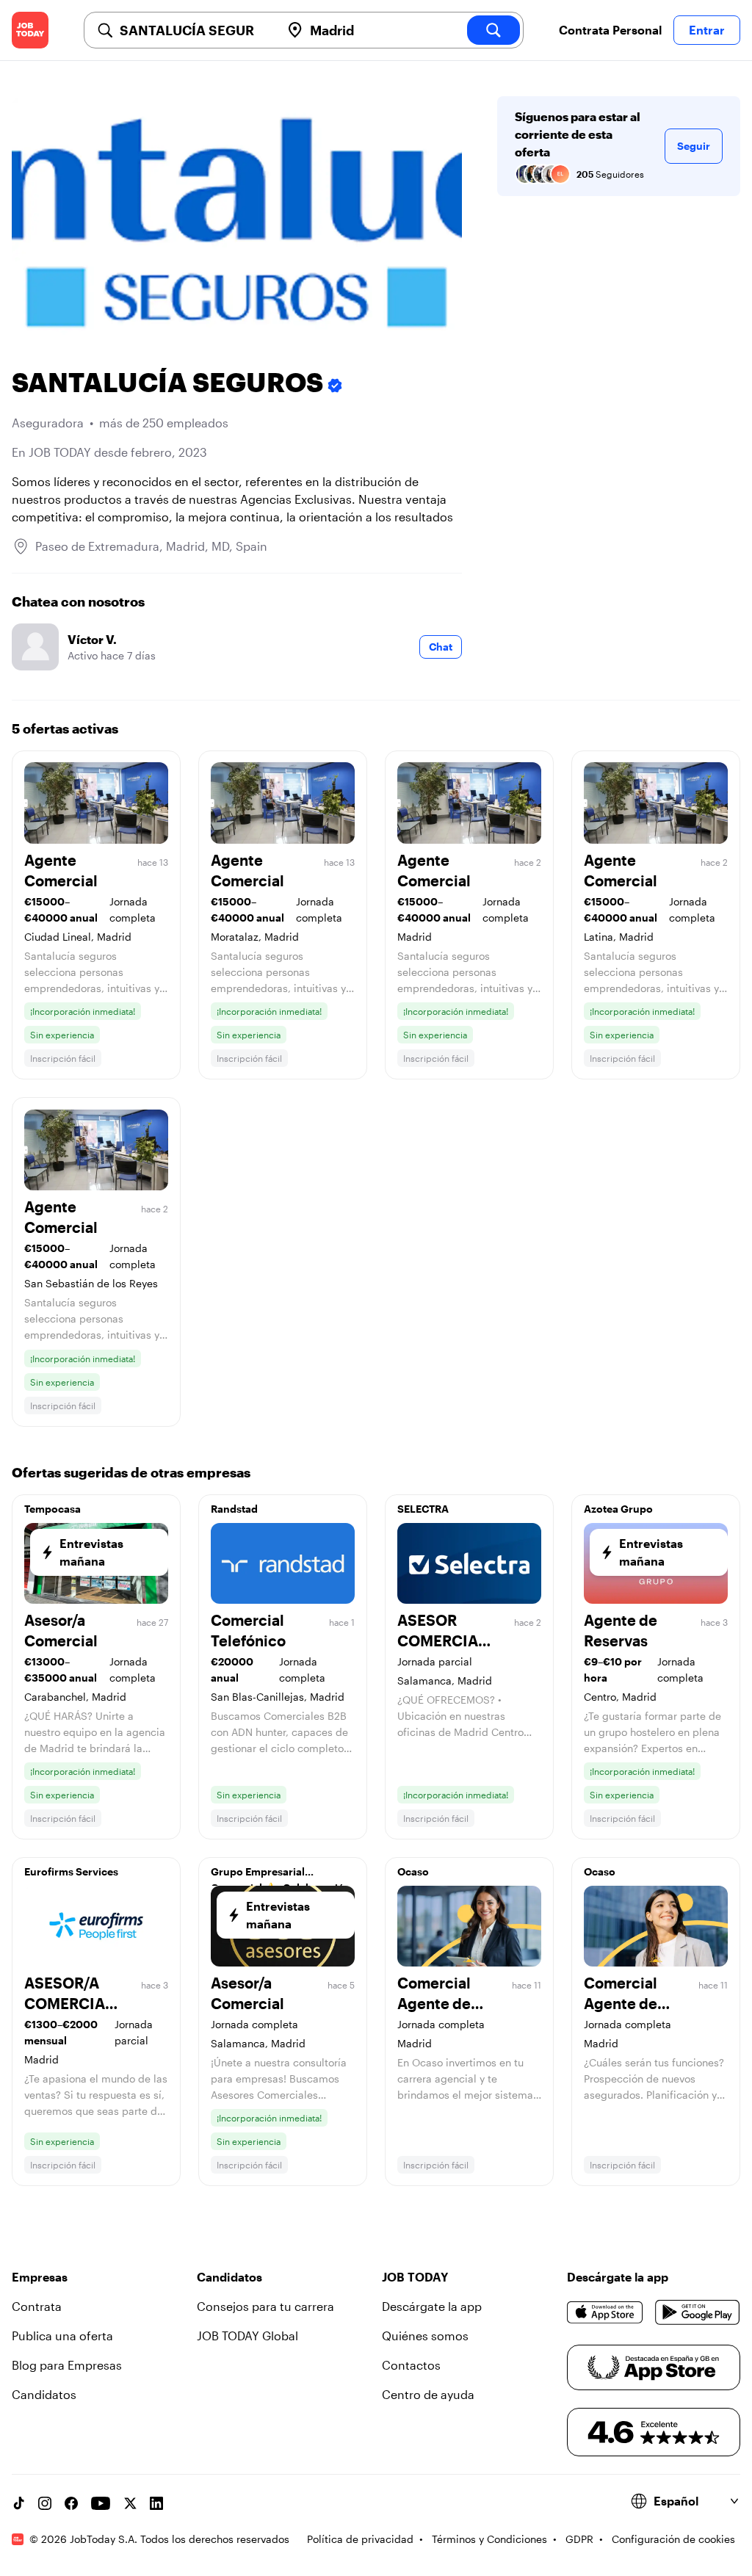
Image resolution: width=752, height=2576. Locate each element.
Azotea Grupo (618, 1509)
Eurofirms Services (71, 1871)
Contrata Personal (610, 30)
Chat (441, 647)
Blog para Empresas (67, 2365)
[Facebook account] (71, 2503)
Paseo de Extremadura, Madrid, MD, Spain (151, 546)
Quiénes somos (425, 2336)
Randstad (234, 1509)
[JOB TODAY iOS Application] (605, 2312)
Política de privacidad (360, 2539)
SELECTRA (423, 1509)
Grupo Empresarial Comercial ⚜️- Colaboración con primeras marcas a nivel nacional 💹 (281, 1875)
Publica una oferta (62, 2336)
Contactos (411, 2365)
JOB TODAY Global (247, 2336)
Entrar (707, 30)
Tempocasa (53, 1509)
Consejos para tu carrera (265, 2306)
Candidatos (44, 2394)
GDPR (579, 2539)
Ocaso (413, 1871)
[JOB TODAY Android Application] (698, 2312)
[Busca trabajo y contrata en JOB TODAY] (30, 30)
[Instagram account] (45, 2503)
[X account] (130, 2503)
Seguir (694, 146)
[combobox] (194, 30)
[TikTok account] (18, 2503)
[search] (493, 30)
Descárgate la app (432, 2306)
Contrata (37, 2306)
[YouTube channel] (101, 2503)
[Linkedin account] (156, 2503)
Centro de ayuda (428, 2394)
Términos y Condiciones (489, 2539)
